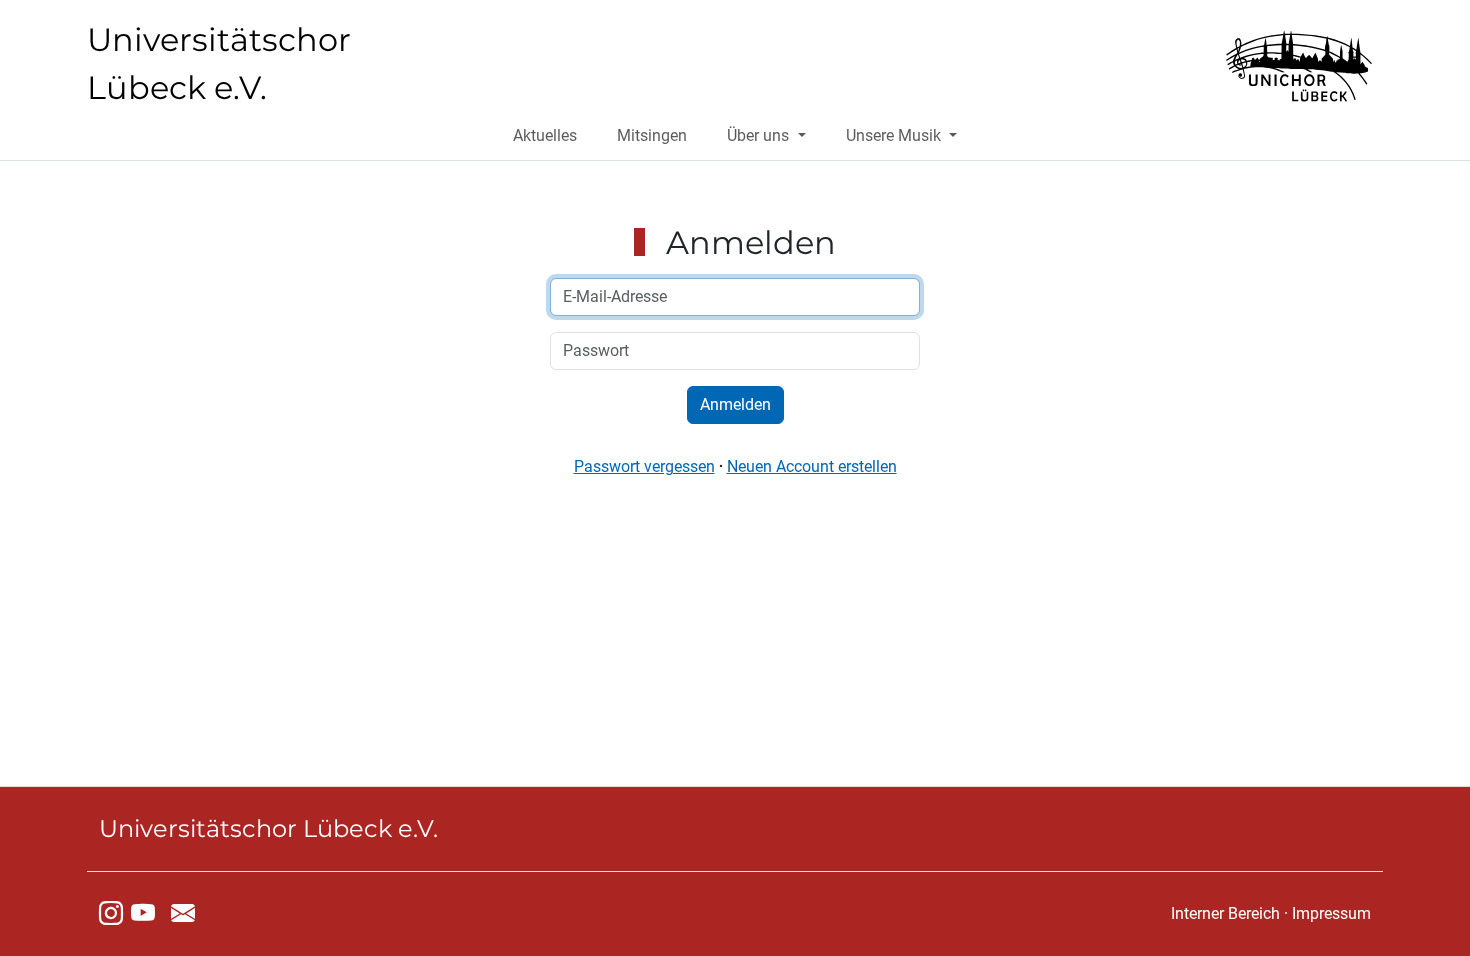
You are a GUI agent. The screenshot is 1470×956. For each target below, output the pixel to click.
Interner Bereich (1225, 913)
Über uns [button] (760, 135)
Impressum (1331, 913)
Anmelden (735, 404)
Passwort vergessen (644, 466)
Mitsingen (652, 135)
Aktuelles (545, 135)
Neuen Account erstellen (812, 466)
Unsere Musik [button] (895, 135)
